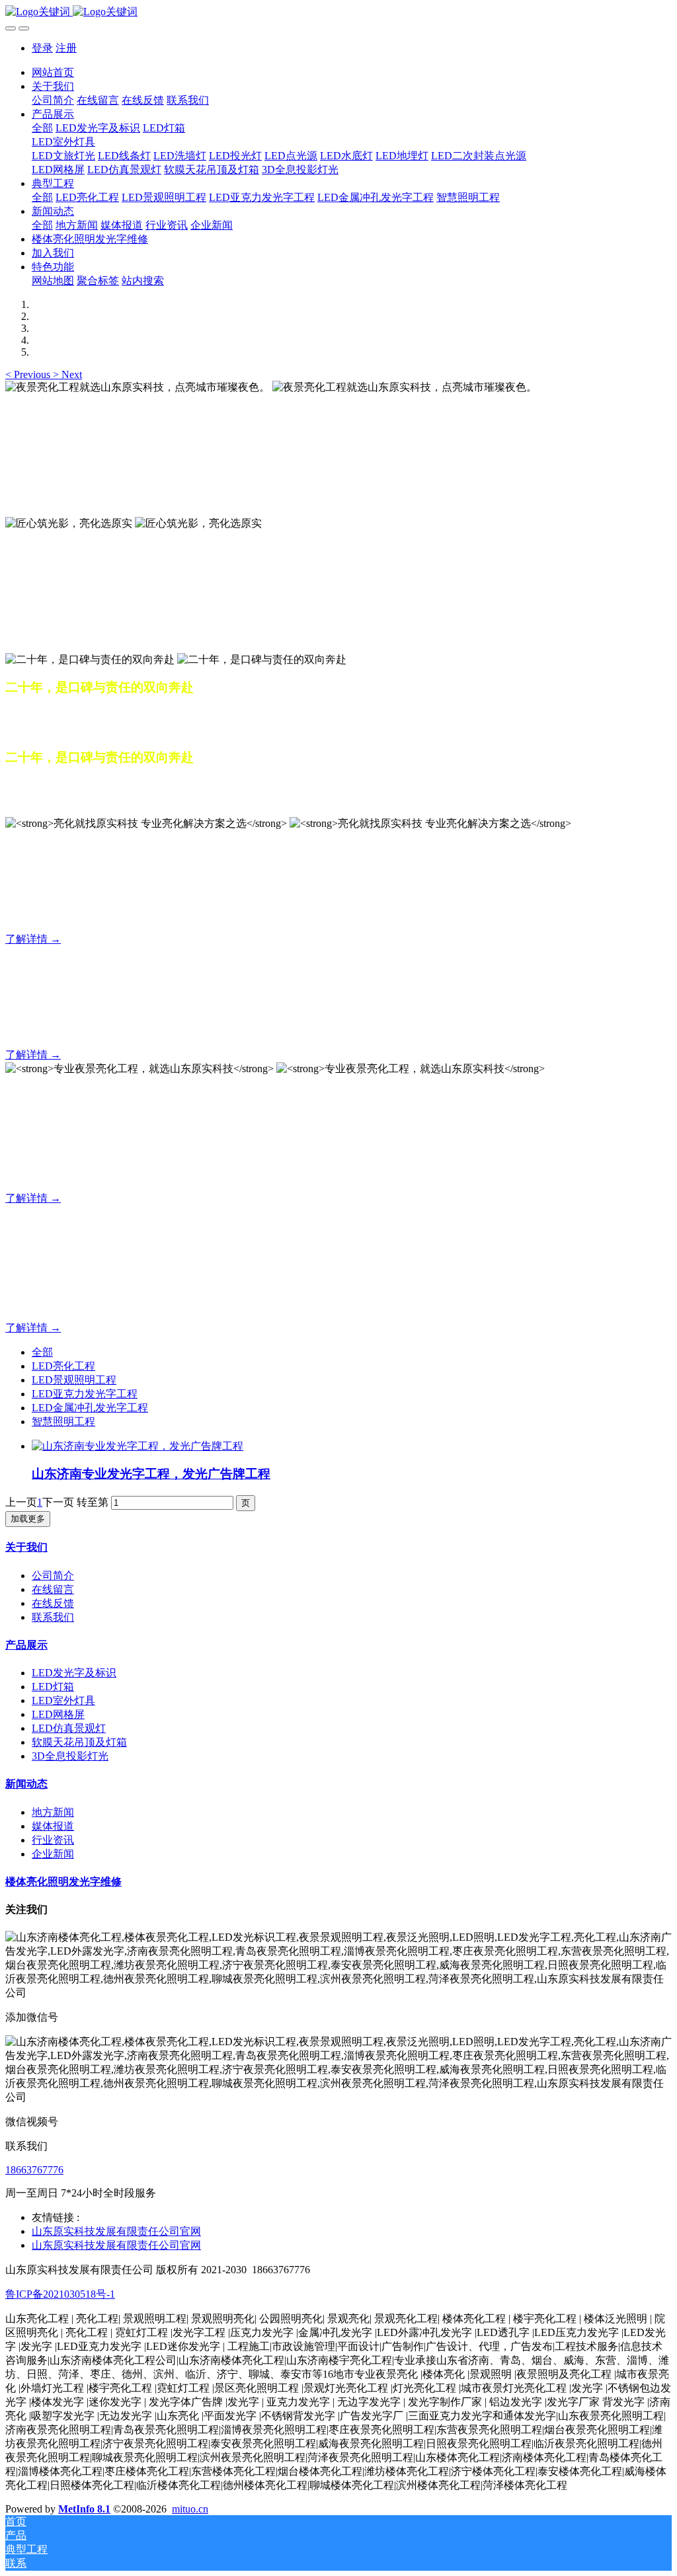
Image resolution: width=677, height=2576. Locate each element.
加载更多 (28, 1519)
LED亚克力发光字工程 (85, 1394)
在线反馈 (53, 1603)
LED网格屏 (58, 1714)
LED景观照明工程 (74, 1380)
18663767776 (34, 2170)
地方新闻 (53, 1812)
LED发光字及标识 (74, 1673)
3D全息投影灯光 (70, 1756)
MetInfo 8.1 (84, 2509)
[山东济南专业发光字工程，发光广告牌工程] (138, 1446)
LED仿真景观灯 (69, 1728)
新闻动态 (26, 1784)
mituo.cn (190, 2509)
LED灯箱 (53, 1687)
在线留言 (53, 1589)
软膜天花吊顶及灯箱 (79, 1742)
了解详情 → (33, 939)
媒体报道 (53, 1826)
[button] (29, 374)
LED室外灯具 (63, 1700)
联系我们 (53, 1617)
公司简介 (53, 1576)
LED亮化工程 (63, 1366)
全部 (42, 128)
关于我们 (26, 1547)
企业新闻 (53, 1854)
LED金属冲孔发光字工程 (90, 1408)
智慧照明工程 (63, 1422)
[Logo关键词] (338, 12)
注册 (66, 48)
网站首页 (53, 72)
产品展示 (26, 1645)
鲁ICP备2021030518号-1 (60, 2294)
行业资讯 (53, 1840)
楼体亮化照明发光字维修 (63, 1882)
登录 (42, 48)
